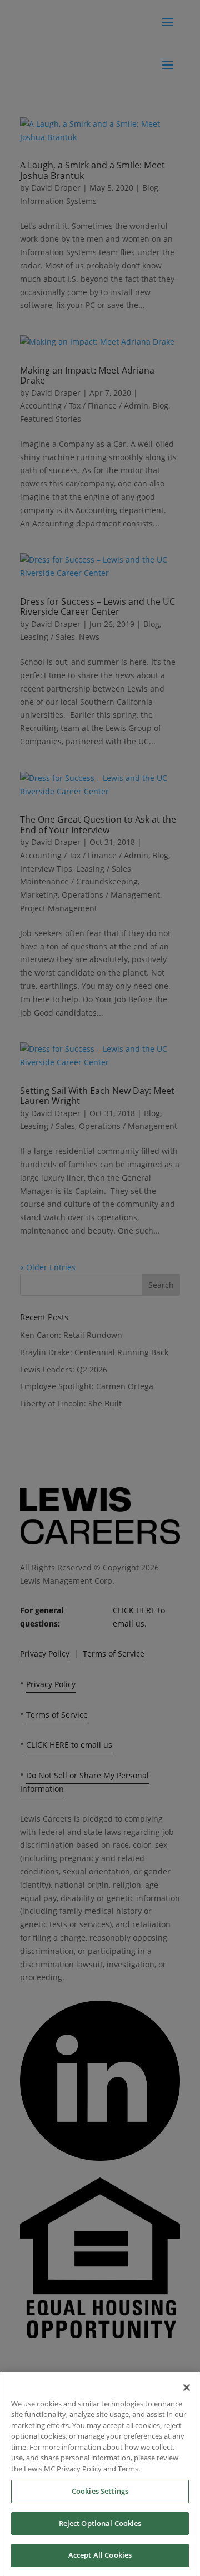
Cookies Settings (100, 2491)
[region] (100, 2474)
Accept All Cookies (100, 2555)
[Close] (187, 2388)
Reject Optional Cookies (100, 2523)
